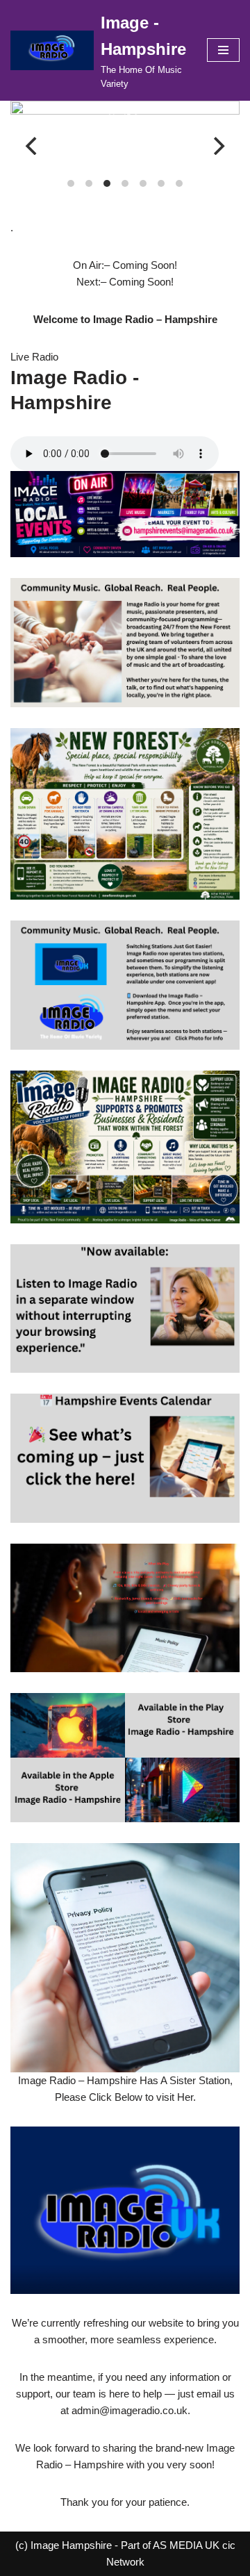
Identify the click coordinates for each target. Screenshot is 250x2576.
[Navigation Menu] (223, 50)
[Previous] (33, 146)
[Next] (217, 146)
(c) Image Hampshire (64, 2545)
